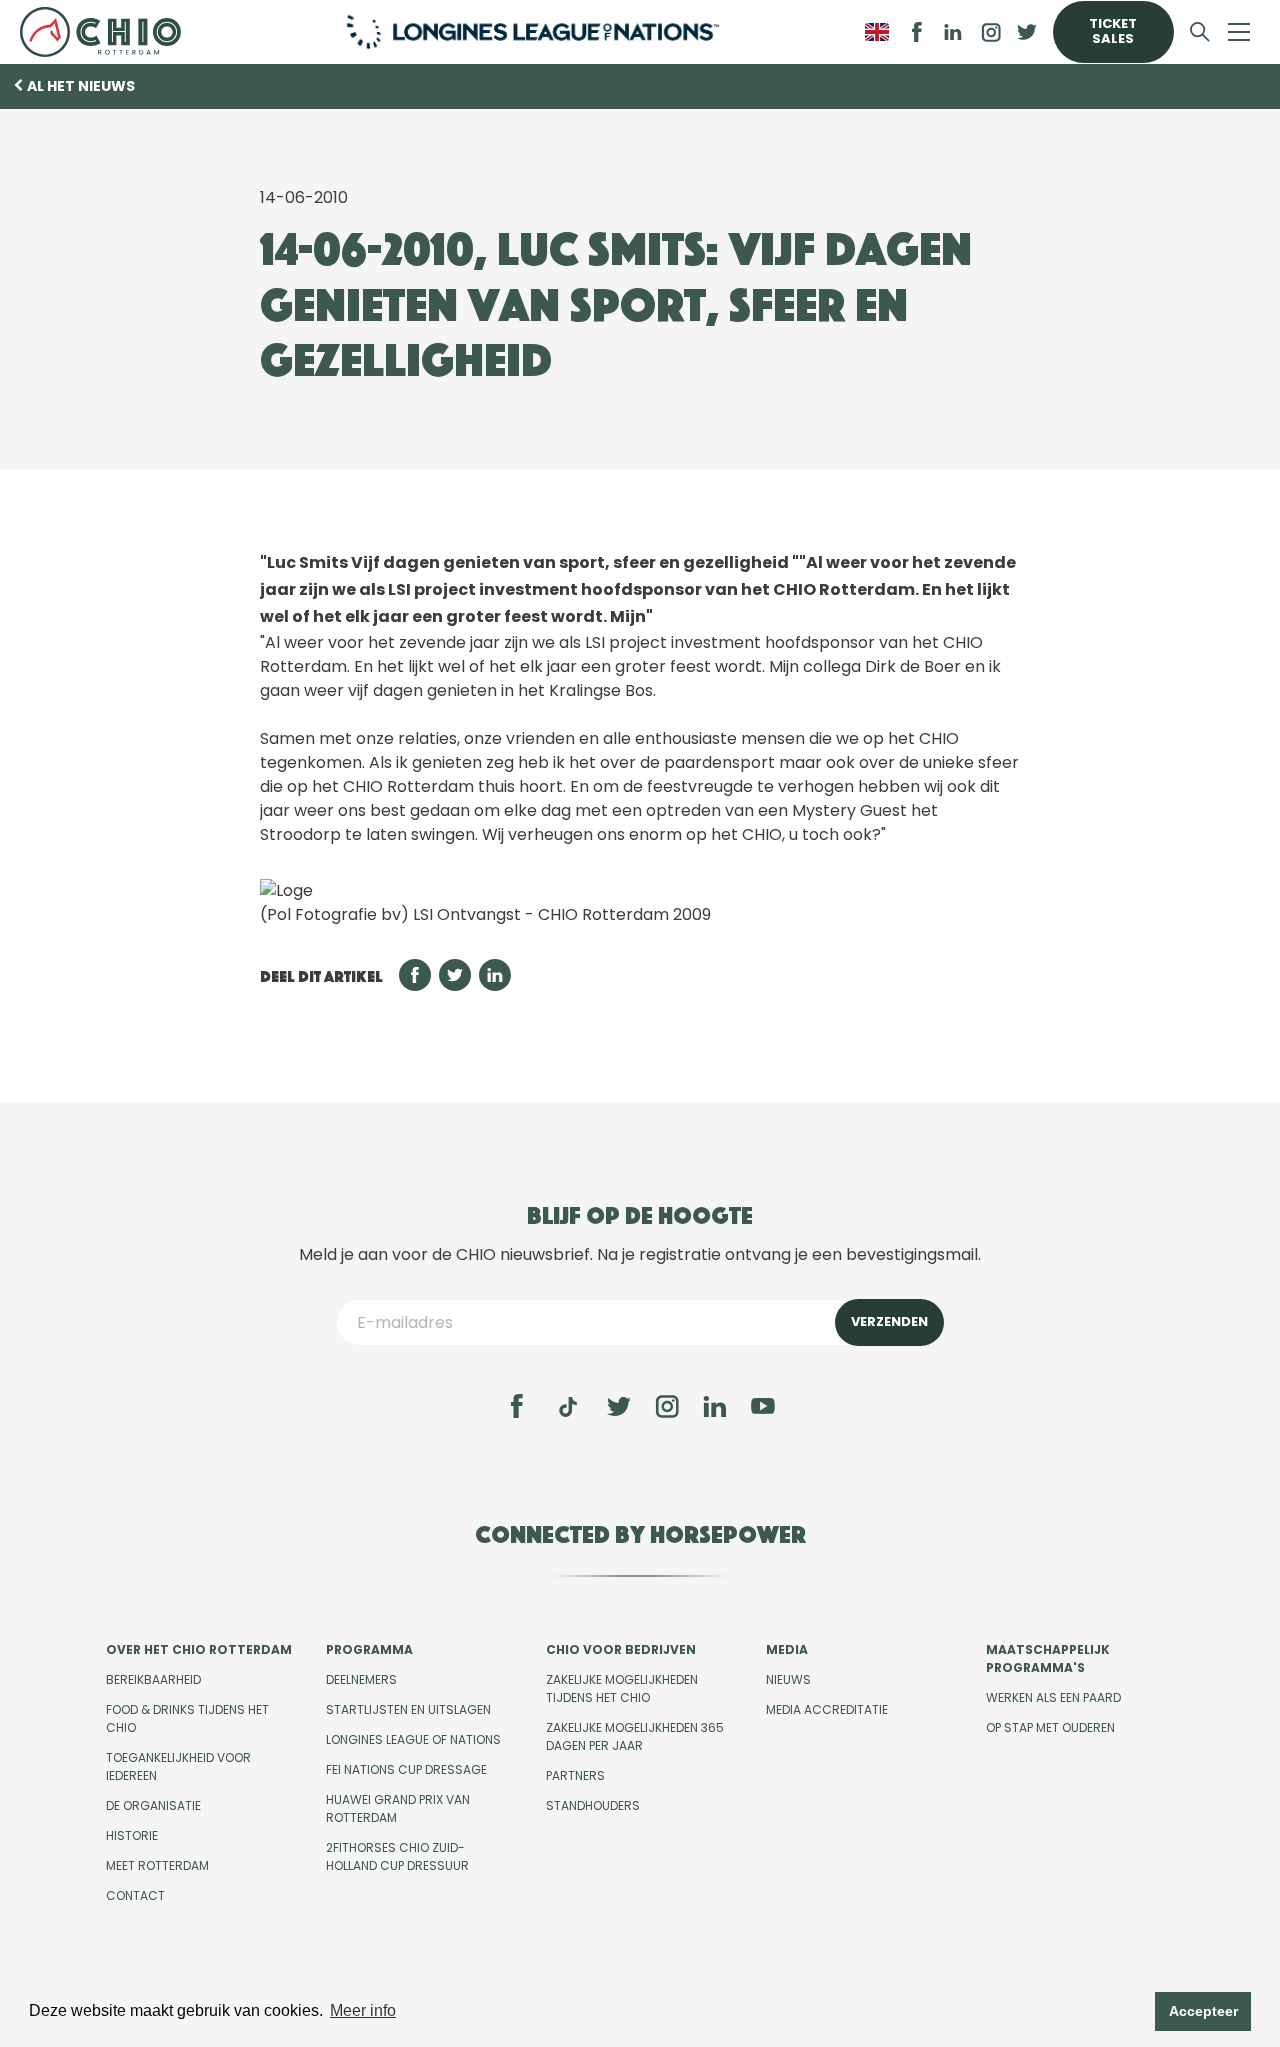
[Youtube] (763, 1406)
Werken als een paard (1053, 1697)
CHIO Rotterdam (107, 32)
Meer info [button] (363, 2010)
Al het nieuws (81, 86)
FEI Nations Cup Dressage (406, 1769)
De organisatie (153, 1805)
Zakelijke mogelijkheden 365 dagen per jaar (635, 1736)
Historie (132, 1835)
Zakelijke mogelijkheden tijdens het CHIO (622, 1688)
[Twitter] (619, 1406)
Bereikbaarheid (153, 1679)
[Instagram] (667, 1406)
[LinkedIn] (953, 32)
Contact (135, 1895)
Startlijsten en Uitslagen (408, 1709)
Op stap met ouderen (1050, 1727)
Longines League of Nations (413, 1739)
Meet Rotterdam (157, 1865)
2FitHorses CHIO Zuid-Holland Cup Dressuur (397, 1856)
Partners (575, 1775)
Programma (369, 1649)
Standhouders (593, 1805)
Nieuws (788, 1679)
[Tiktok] (568, 1407)
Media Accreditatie (827, 1709)
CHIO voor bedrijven (621, 1649)
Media (787, 1649)
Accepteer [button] (1203, 2011)
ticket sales (1113, 31)
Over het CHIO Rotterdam (199, 1649)
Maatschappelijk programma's (1048, 1658)
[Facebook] (517, 1406)
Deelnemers (361, 1679)
